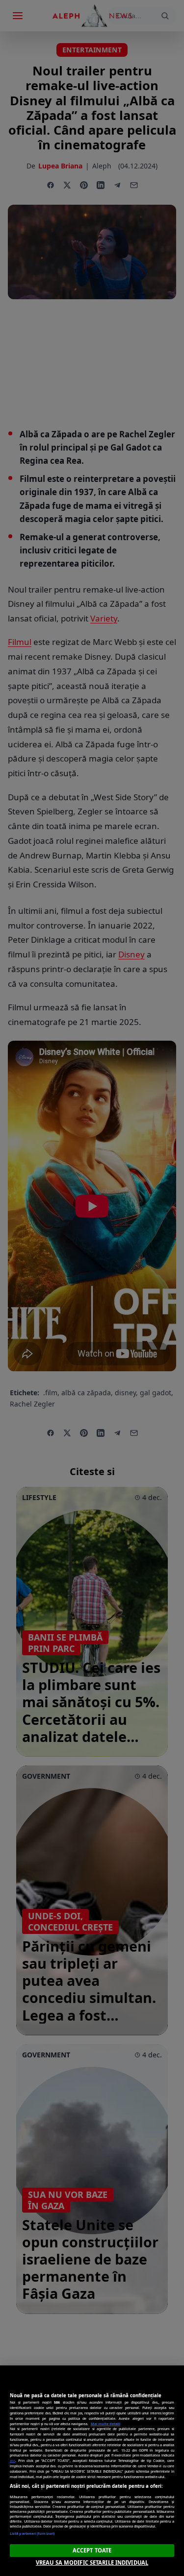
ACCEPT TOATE (92, 2550)
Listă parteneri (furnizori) (32, 2533)
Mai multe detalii (105, 2424)
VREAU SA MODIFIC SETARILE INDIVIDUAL (92, 2563)
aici (13, 2460)
